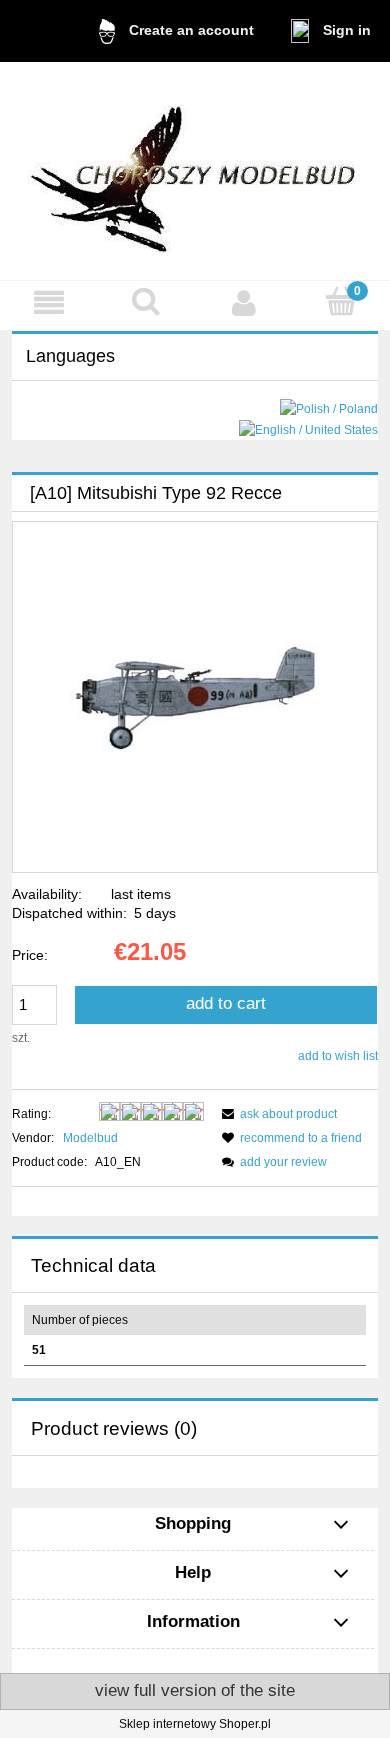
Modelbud (90, 1138)
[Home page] (195, 170)
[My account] (244, 302)
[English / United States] (308, 429)
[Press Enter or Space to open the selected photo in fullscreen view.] (195, 697)
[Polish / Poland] (329, 409)
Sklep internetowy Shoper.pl (195, 1724)
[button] (49, 302)
